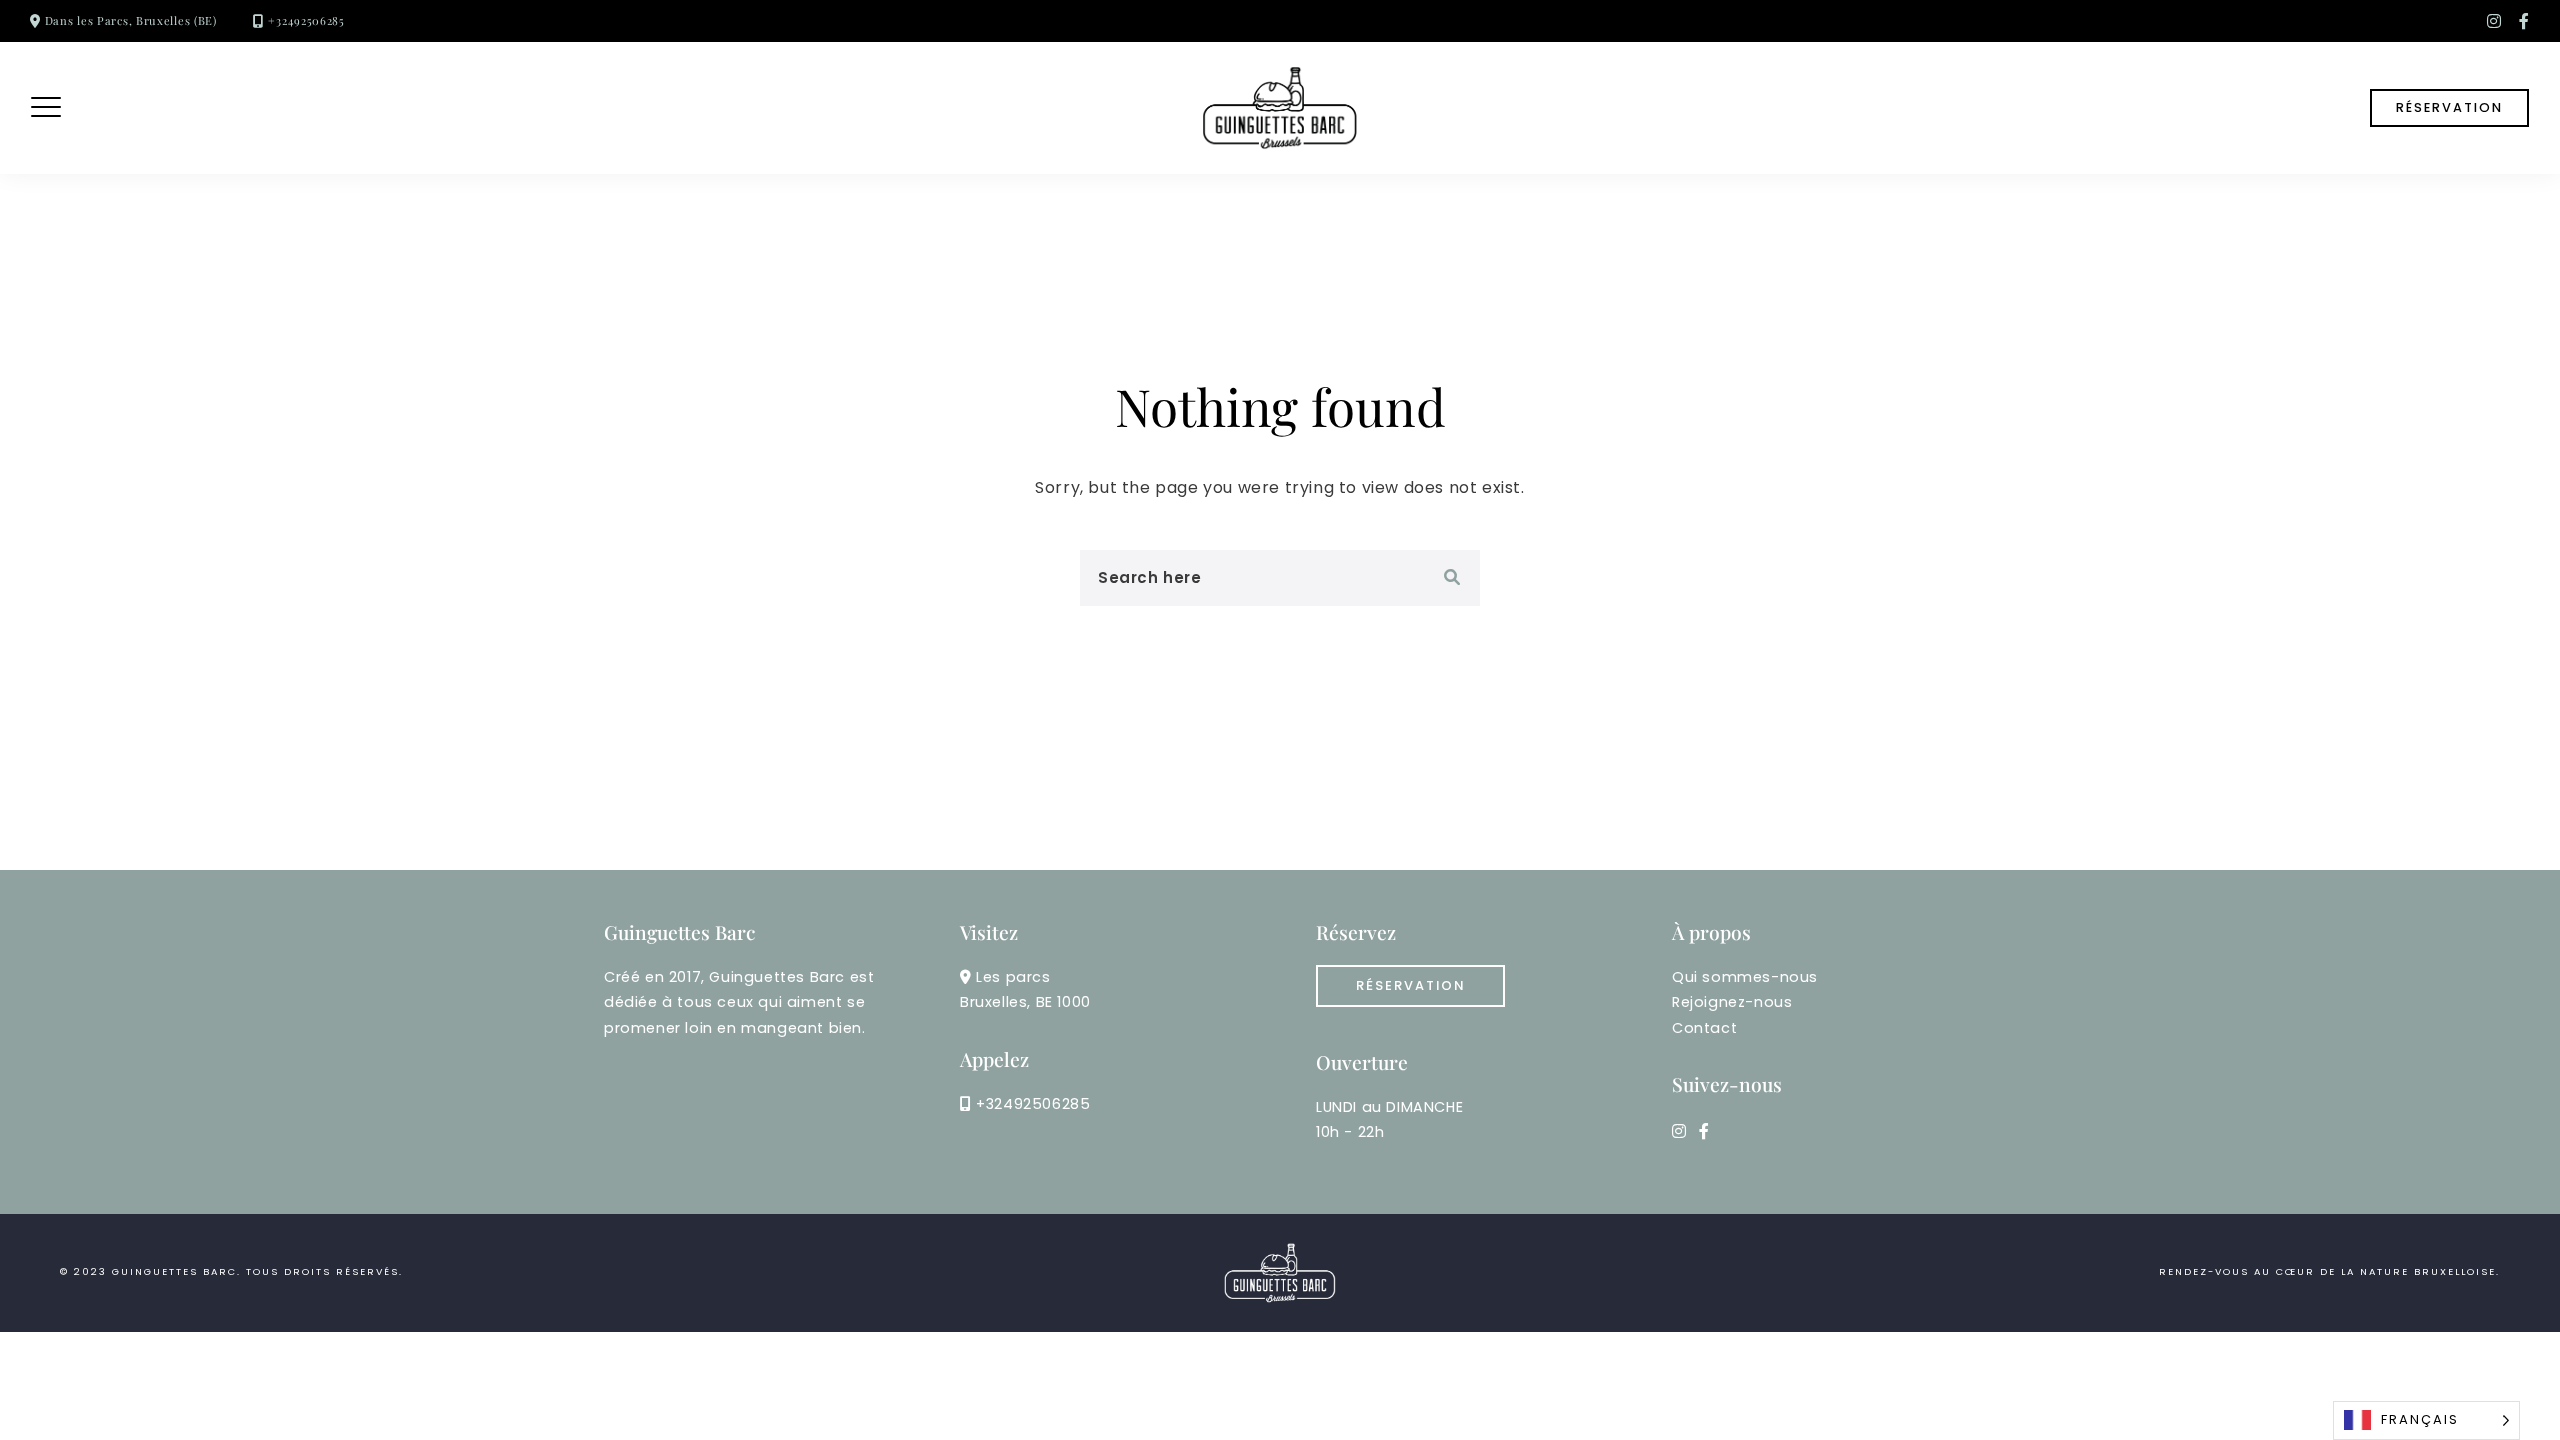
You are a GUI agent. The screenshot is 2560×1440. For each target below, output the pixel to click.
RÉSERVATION (2449, 107)
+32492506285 (306, 20)
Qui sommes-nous (1745, 977)
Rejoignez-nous (1732, 1002)
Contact (1704, 1028)
